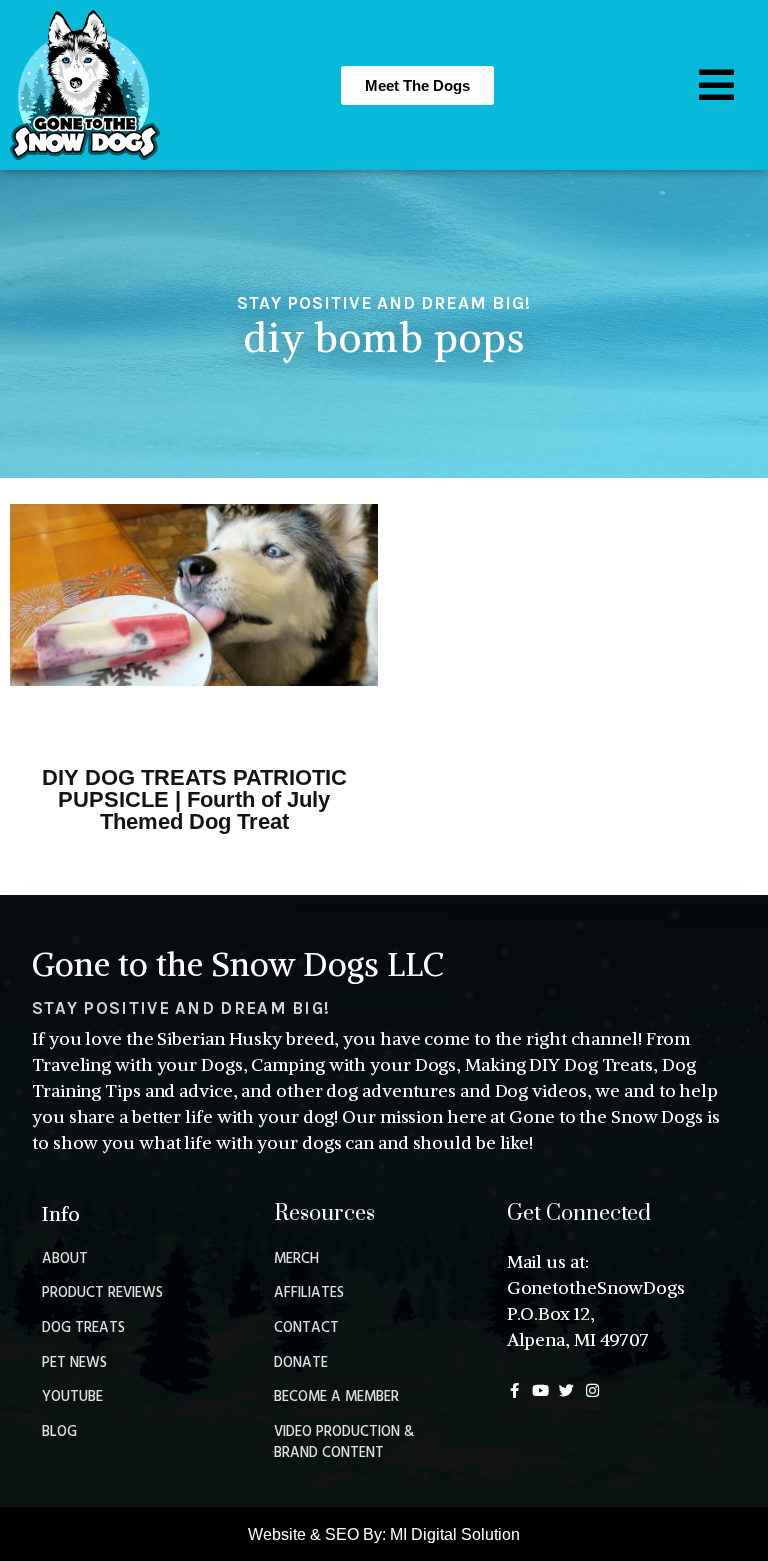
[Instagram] (592, 1390)
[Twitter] (566, 1390)
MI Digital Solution (455, 1534)
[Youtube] (540, 1390)
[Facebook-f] (514, 1390)
